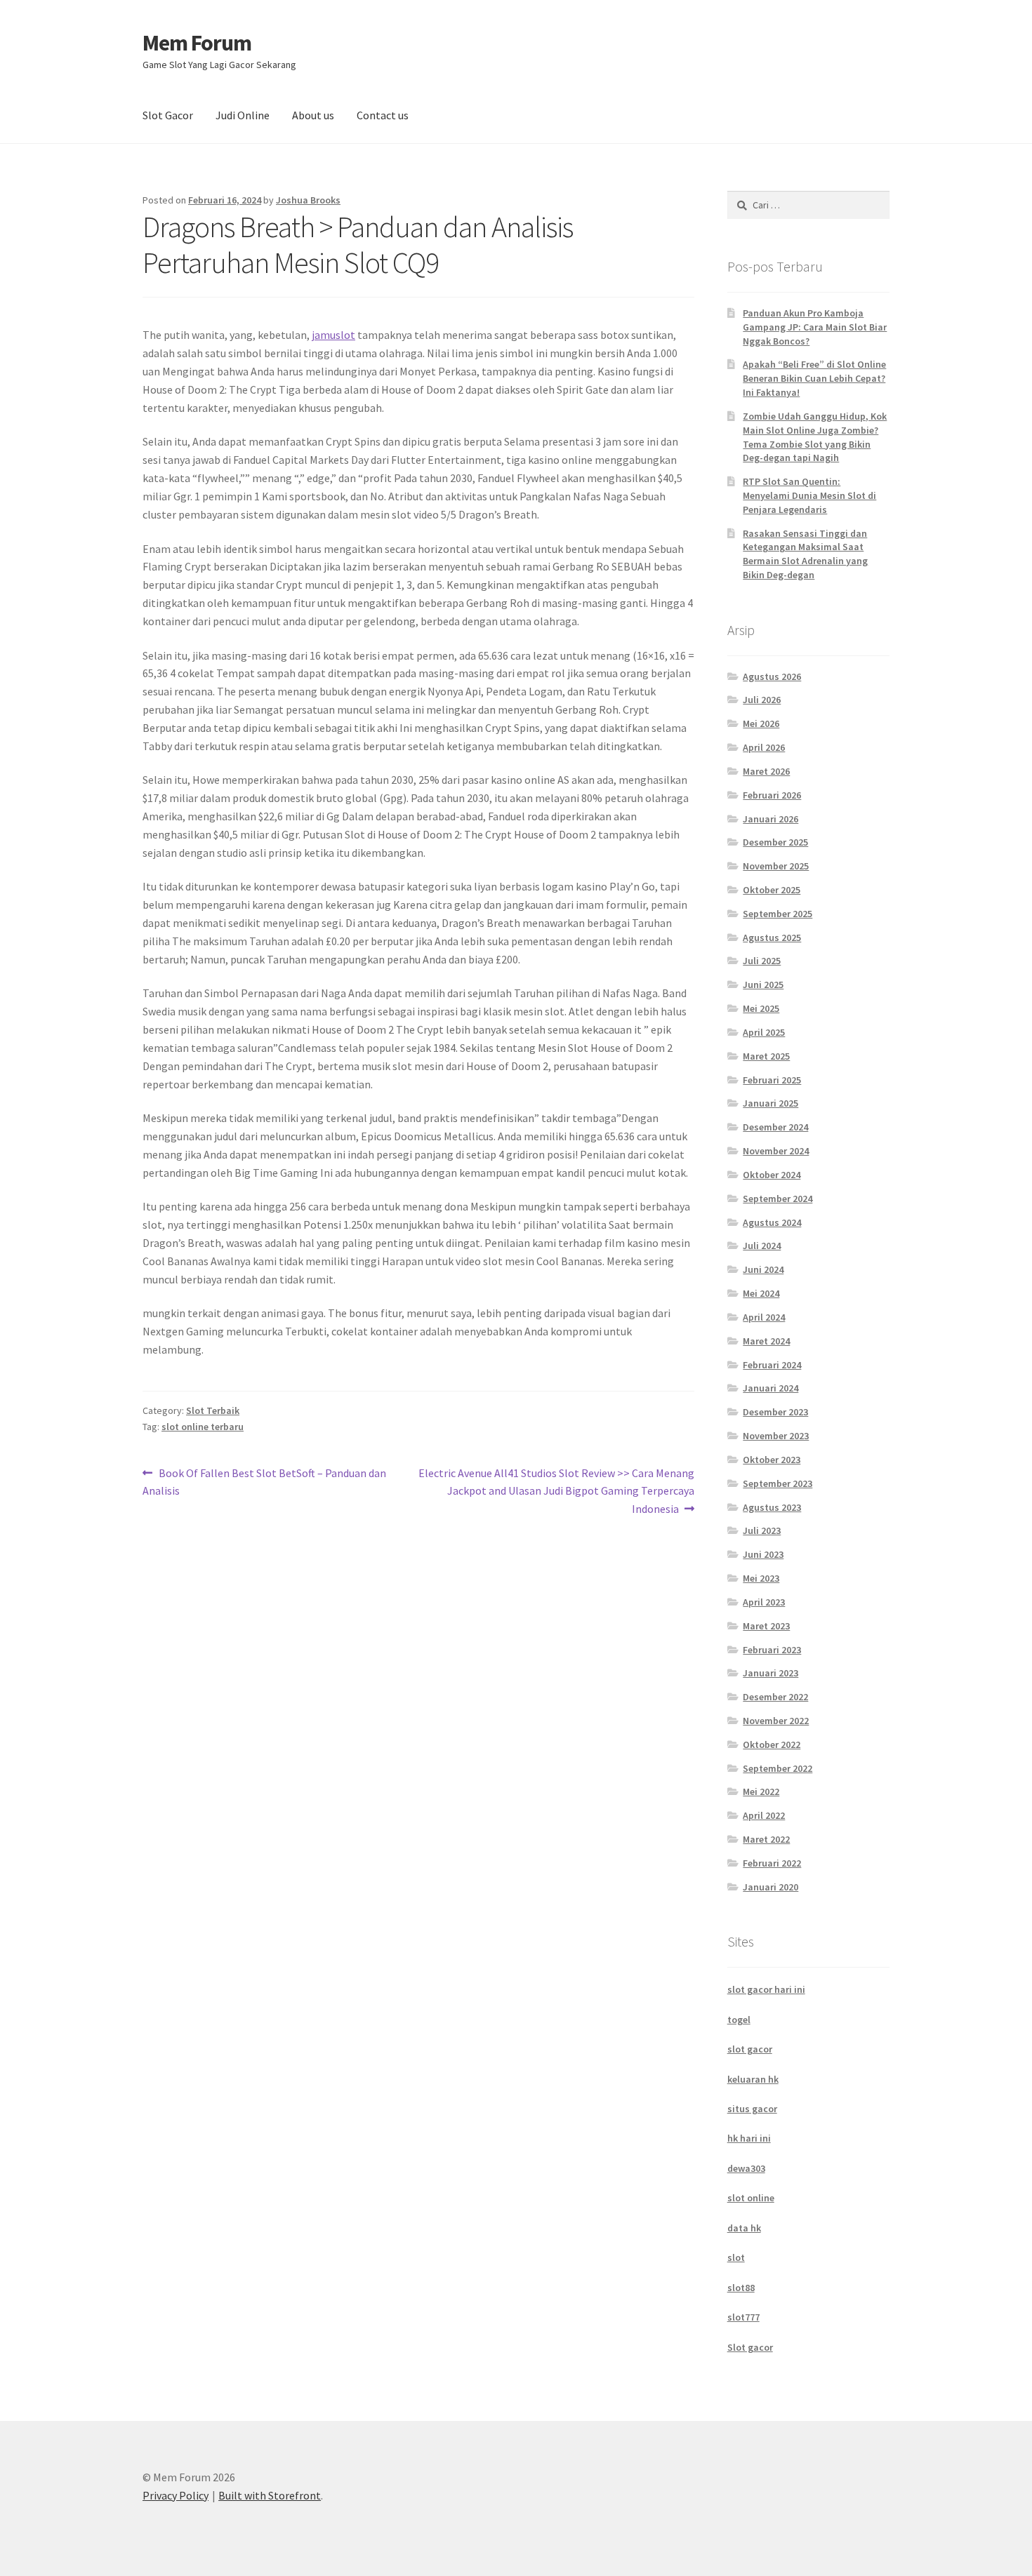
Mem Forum (197, 43)
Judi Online (243, 115)
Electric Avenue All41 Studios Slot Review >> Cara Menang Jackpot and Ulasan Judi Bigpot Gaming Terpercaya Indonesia (556, 1491)
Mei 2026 (761, 723)
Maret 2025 (766, 1056)
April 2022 (764, 1815)
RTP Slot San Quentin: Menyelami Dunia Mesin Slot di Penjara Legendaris (809, 495)
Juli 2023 (762, 1530)
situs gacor (752, 2109)
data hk (744, 2228)
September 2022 (778, 1768)
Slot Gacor (168, 115)
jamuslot (333, 335)
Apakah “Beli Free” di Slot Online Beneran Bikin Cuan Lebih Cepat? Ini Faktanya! (814, 378)
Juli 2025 (762, 961)
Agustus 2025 (772, 937)
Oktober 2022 (772, 1744)
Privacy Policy (176, 2495)
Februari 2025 (772, 1080)
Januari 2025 (770, 1103)
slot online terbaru (203, 1427)
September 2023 (778, 1483)
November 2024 (776, 1151)
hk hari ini (749, 2138)
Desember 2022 (775, 1697)
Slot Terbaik (213, 1410)
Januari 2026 (770, 819)
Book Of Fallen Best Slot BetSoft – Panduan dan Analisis (264, 1482)
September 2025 (778, 914)
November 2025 (776, 866)
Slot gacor (750, 2347)
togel (739, 2020)
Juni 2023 (763, 1554)
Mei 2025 (761, 1008)
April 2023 (764, 1602)
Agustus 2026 (772, 676)
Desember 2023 (775, 1412)
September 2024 (778, 1199)
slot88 (741, 2288)
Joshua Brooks (308, 200)
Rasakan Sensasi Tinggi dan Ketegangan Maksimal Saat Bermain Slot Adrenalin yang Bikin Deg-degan (805, 554)
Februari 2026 (772, 795)
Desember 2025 (775, 842)
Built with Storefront (270, 2495)
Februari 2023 (772, 1650)
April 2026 (764, 747)
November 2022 (776, 1721)
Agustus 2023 (772, 1507)
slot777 (743, 2317)
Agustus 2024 (772, 1222)
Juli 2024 (762, 1246)
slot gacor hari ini (766, 1989)
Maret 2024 (766, 1341)
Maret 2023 (766, 1626)
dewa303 (746, 2168)
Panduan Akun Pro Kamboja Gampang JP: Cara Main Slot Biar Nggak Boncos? (815, 327)
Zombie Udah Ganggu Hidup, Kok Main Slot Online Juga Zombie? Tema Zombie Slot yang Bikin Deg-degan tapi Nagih (815, 437)
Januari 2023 (770, 1673)
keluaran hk (753, 2079)
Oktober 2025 (772, 890)
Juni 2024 (763, 1269)
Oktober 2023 (772, 1460)
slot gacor (750, 2049)
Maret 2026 (766, 771)
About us (313, 115)
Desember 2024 (775, 1127)
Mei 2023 (761, 1578)
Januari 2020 (770, 1887)
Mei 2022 (761, 1791)
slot (736, 2257)
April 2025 (764, 1032)
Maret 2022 (766, 1839)
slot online (751, 2198)
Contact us (383, 115)
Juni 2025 (763, 985)
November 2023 (776, 1436)
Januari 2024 (770, 1388)
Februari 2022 (772, 1863)
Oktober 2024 (772, 1175)
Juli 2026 (762, 700)
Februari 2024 (772, 1365)
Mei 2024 (761, 1293)
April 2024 (764, 1317)
